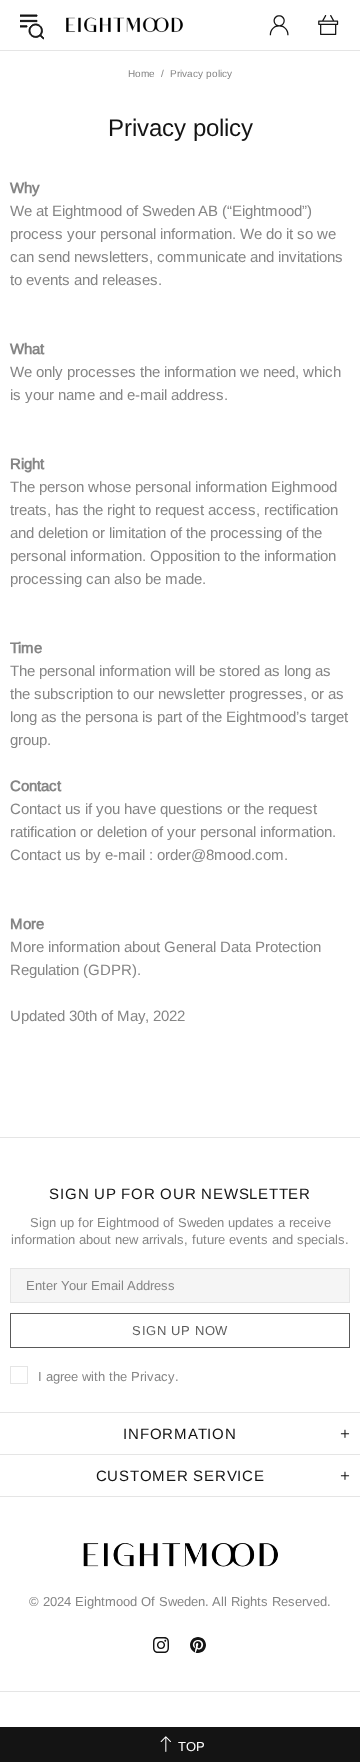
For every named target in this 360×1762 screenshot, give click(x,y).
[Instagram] (161, 1645)
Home (141, 73)
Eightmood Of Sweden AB (124, 25)
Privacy (153, 1376)
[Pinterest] (198, 1645)
